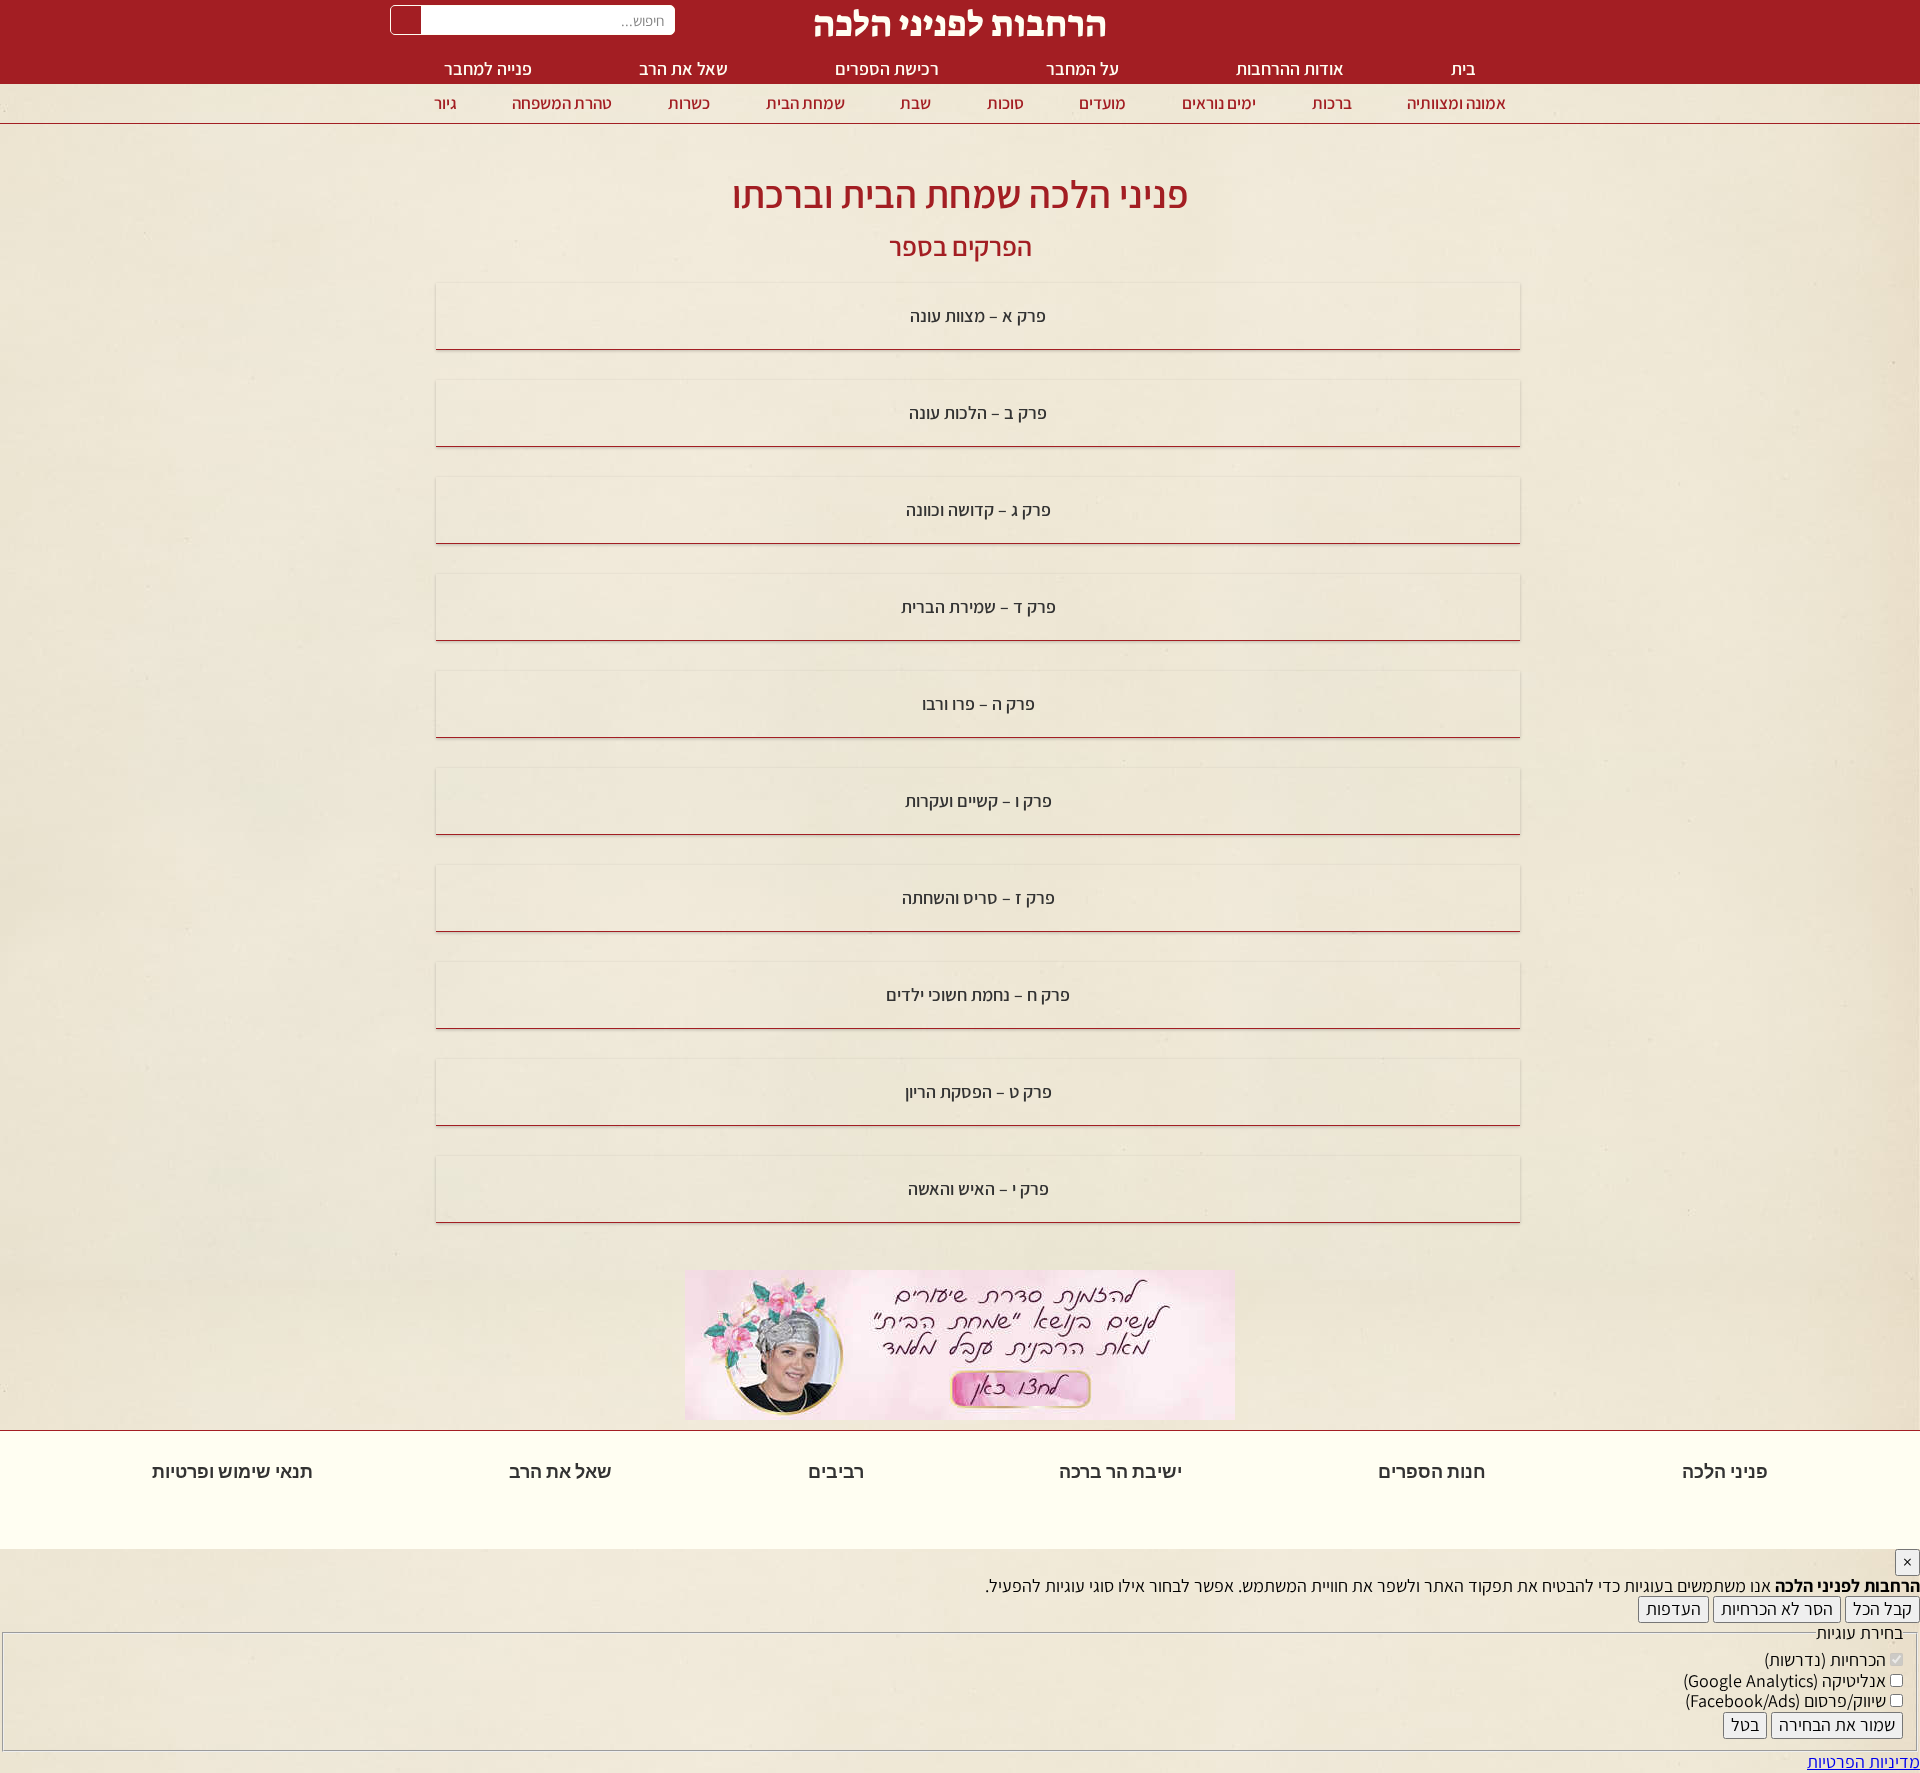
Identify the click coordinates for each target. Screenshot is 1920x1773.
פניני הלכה (1725, 1471)
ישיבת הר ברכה (1120, 1471)
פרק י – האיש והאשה (978, 1188)
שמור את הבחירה (1837, 1724)
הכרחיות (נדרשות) (1827, 1659)
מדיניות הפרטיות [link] (1863, 1761)
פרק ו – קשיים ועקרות (978, 800)
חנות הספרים (1432, 1471)
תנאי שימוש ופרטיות (232, 1471)
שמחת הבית (805, 103)
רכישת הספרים (887, 68)
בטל (1745, 1724)
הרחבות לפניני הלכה (960, 23)
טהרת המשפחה (562, 103)
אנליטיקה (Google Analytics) (1786, 1680)
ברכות (1332, 103)
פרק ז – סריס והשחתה (978, 897)
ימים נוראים (1219, 103)
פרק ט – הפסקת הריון (978, 1091)
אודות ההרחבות (1290, 68)
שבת (915, 103)
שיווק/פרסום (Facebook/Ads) (1787, 1700)
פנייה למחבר (488, 68)
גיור (445, 103)
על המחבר (1082, 68)
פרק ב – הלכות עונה (978, 412)
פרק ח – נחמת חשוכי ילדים (978, 994)
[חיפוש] (406, 20)
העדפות (1673, 1608)
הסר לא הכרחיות (1777, 1608)
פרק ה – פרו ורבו (978, 703)
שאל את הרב (683, 68)
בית (1463, 68)
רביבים (836, 1471)
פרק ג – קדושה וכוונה (978, 509)
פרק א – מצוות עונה (978, 315)
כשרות (689, 103)
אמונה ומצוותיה (1456, 103)
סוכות (1005, 103)
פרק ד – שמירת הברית (978, 606)
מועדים (1102, 103)
